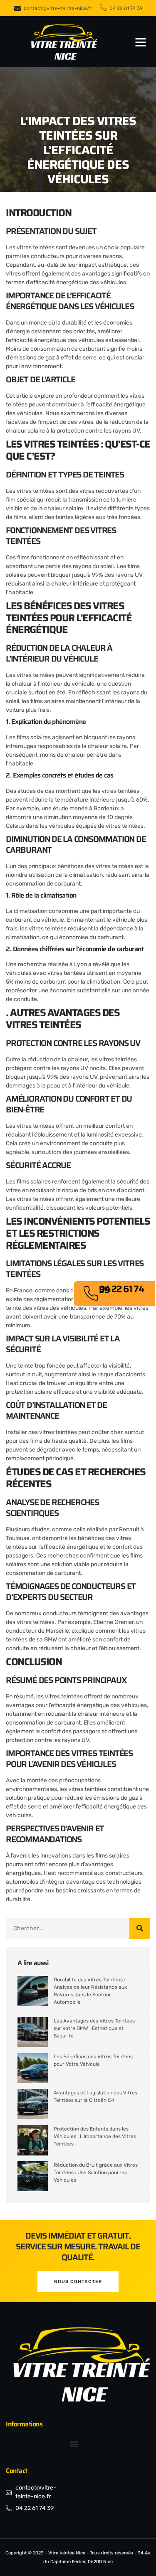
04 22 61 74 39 (121, 1289)
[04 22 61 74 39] (91, 1294)
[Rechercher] (140, 1929)
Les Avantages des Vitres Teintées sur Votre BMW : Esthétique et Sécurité (94, 2028)
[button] (141, 42)
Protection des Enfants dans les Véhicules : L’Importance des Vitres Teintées (95, 2136)
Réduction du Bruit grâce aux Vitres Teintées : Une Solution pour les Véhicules (96, 2173)
